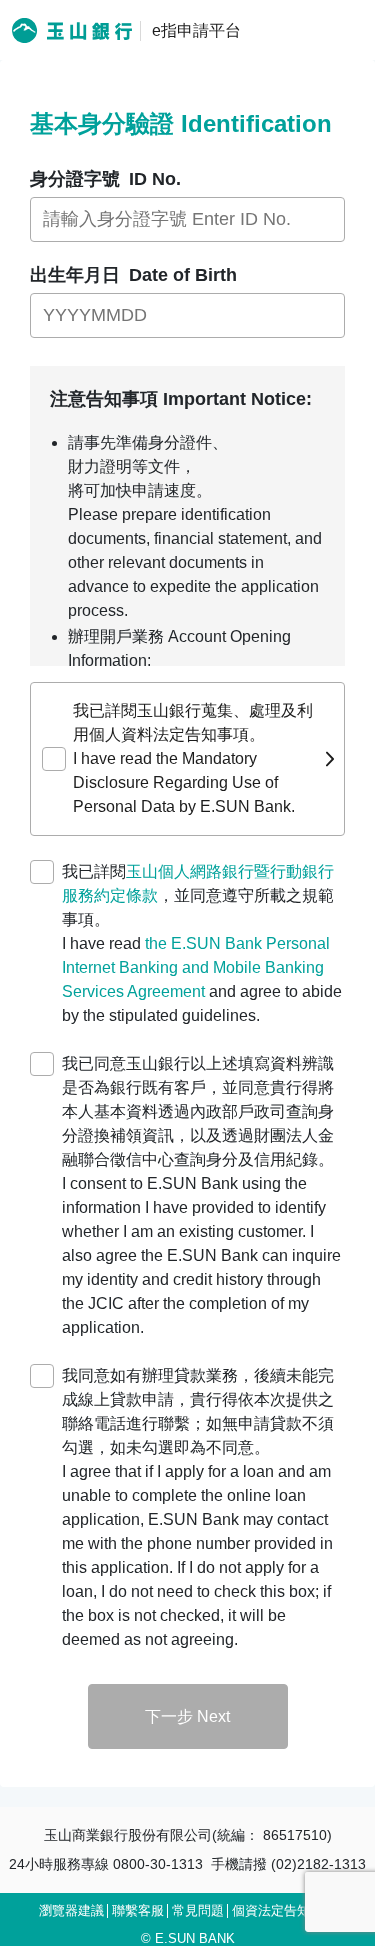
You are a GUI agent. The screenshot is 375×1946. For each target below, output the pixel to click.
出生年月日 (133, 275)
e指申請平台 (196, 30)
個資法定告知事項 (284, 1910)
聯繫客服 (138, 1910)
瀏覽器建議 (71, 1910)
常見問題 (198, 1910)
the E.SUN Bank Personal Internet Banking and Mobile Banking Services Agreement (196, 967)
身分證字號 (105, 179)
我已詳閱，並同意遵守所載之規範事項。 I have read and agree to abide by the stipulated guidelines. (202, 943)
